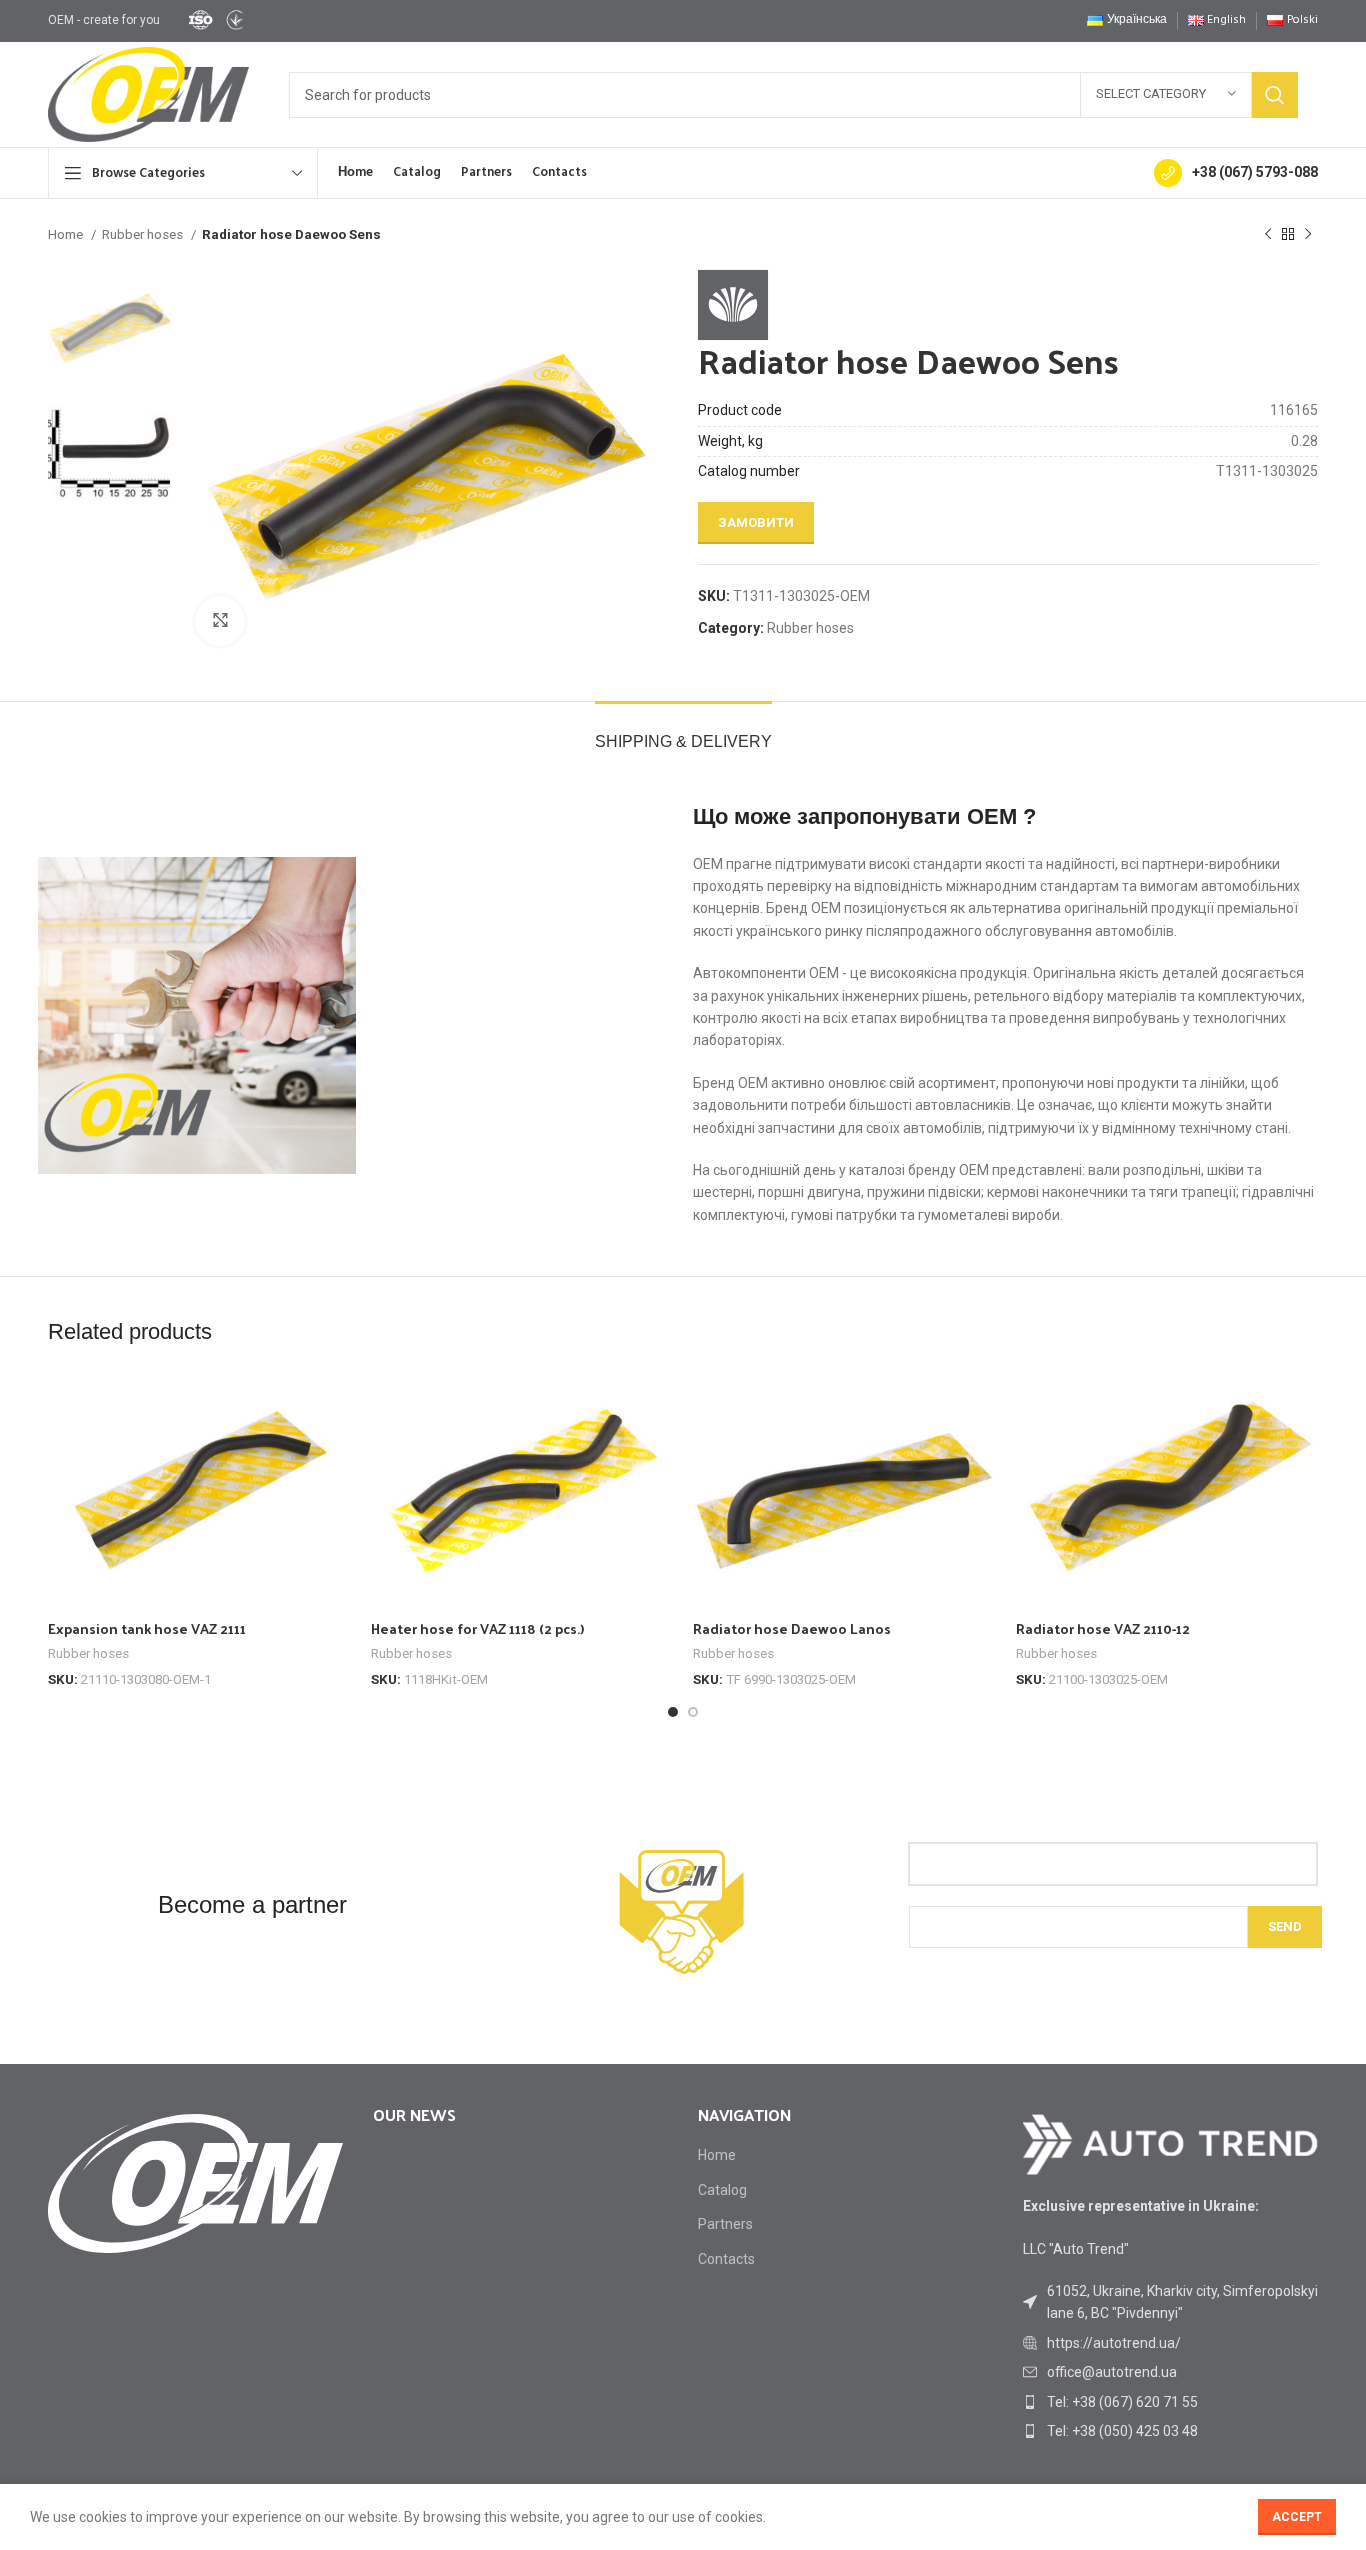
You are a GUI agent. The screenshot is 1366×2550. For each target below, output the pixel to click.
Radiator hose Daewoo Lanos (792, 1628)
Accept (1297, 2517)
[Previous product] (1268, 235)
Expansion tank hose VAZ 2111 (147, 1628)
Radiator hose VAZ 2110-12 (1103, 1628)
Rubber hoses (144, 234)
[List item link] (1170, 2343)
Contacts (726, 2259)
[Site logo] (215, 19)
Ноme (717, 2155)
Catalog (722, 2190)
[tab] (683, 731)
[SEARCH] (1275, 95)
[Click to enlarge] (220, 621)
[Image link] (1170, 2143)
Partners (725, 2224)
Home (67, 234)
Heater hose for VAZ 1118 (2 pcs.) (477, 1628)
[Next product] (1308, 235)
